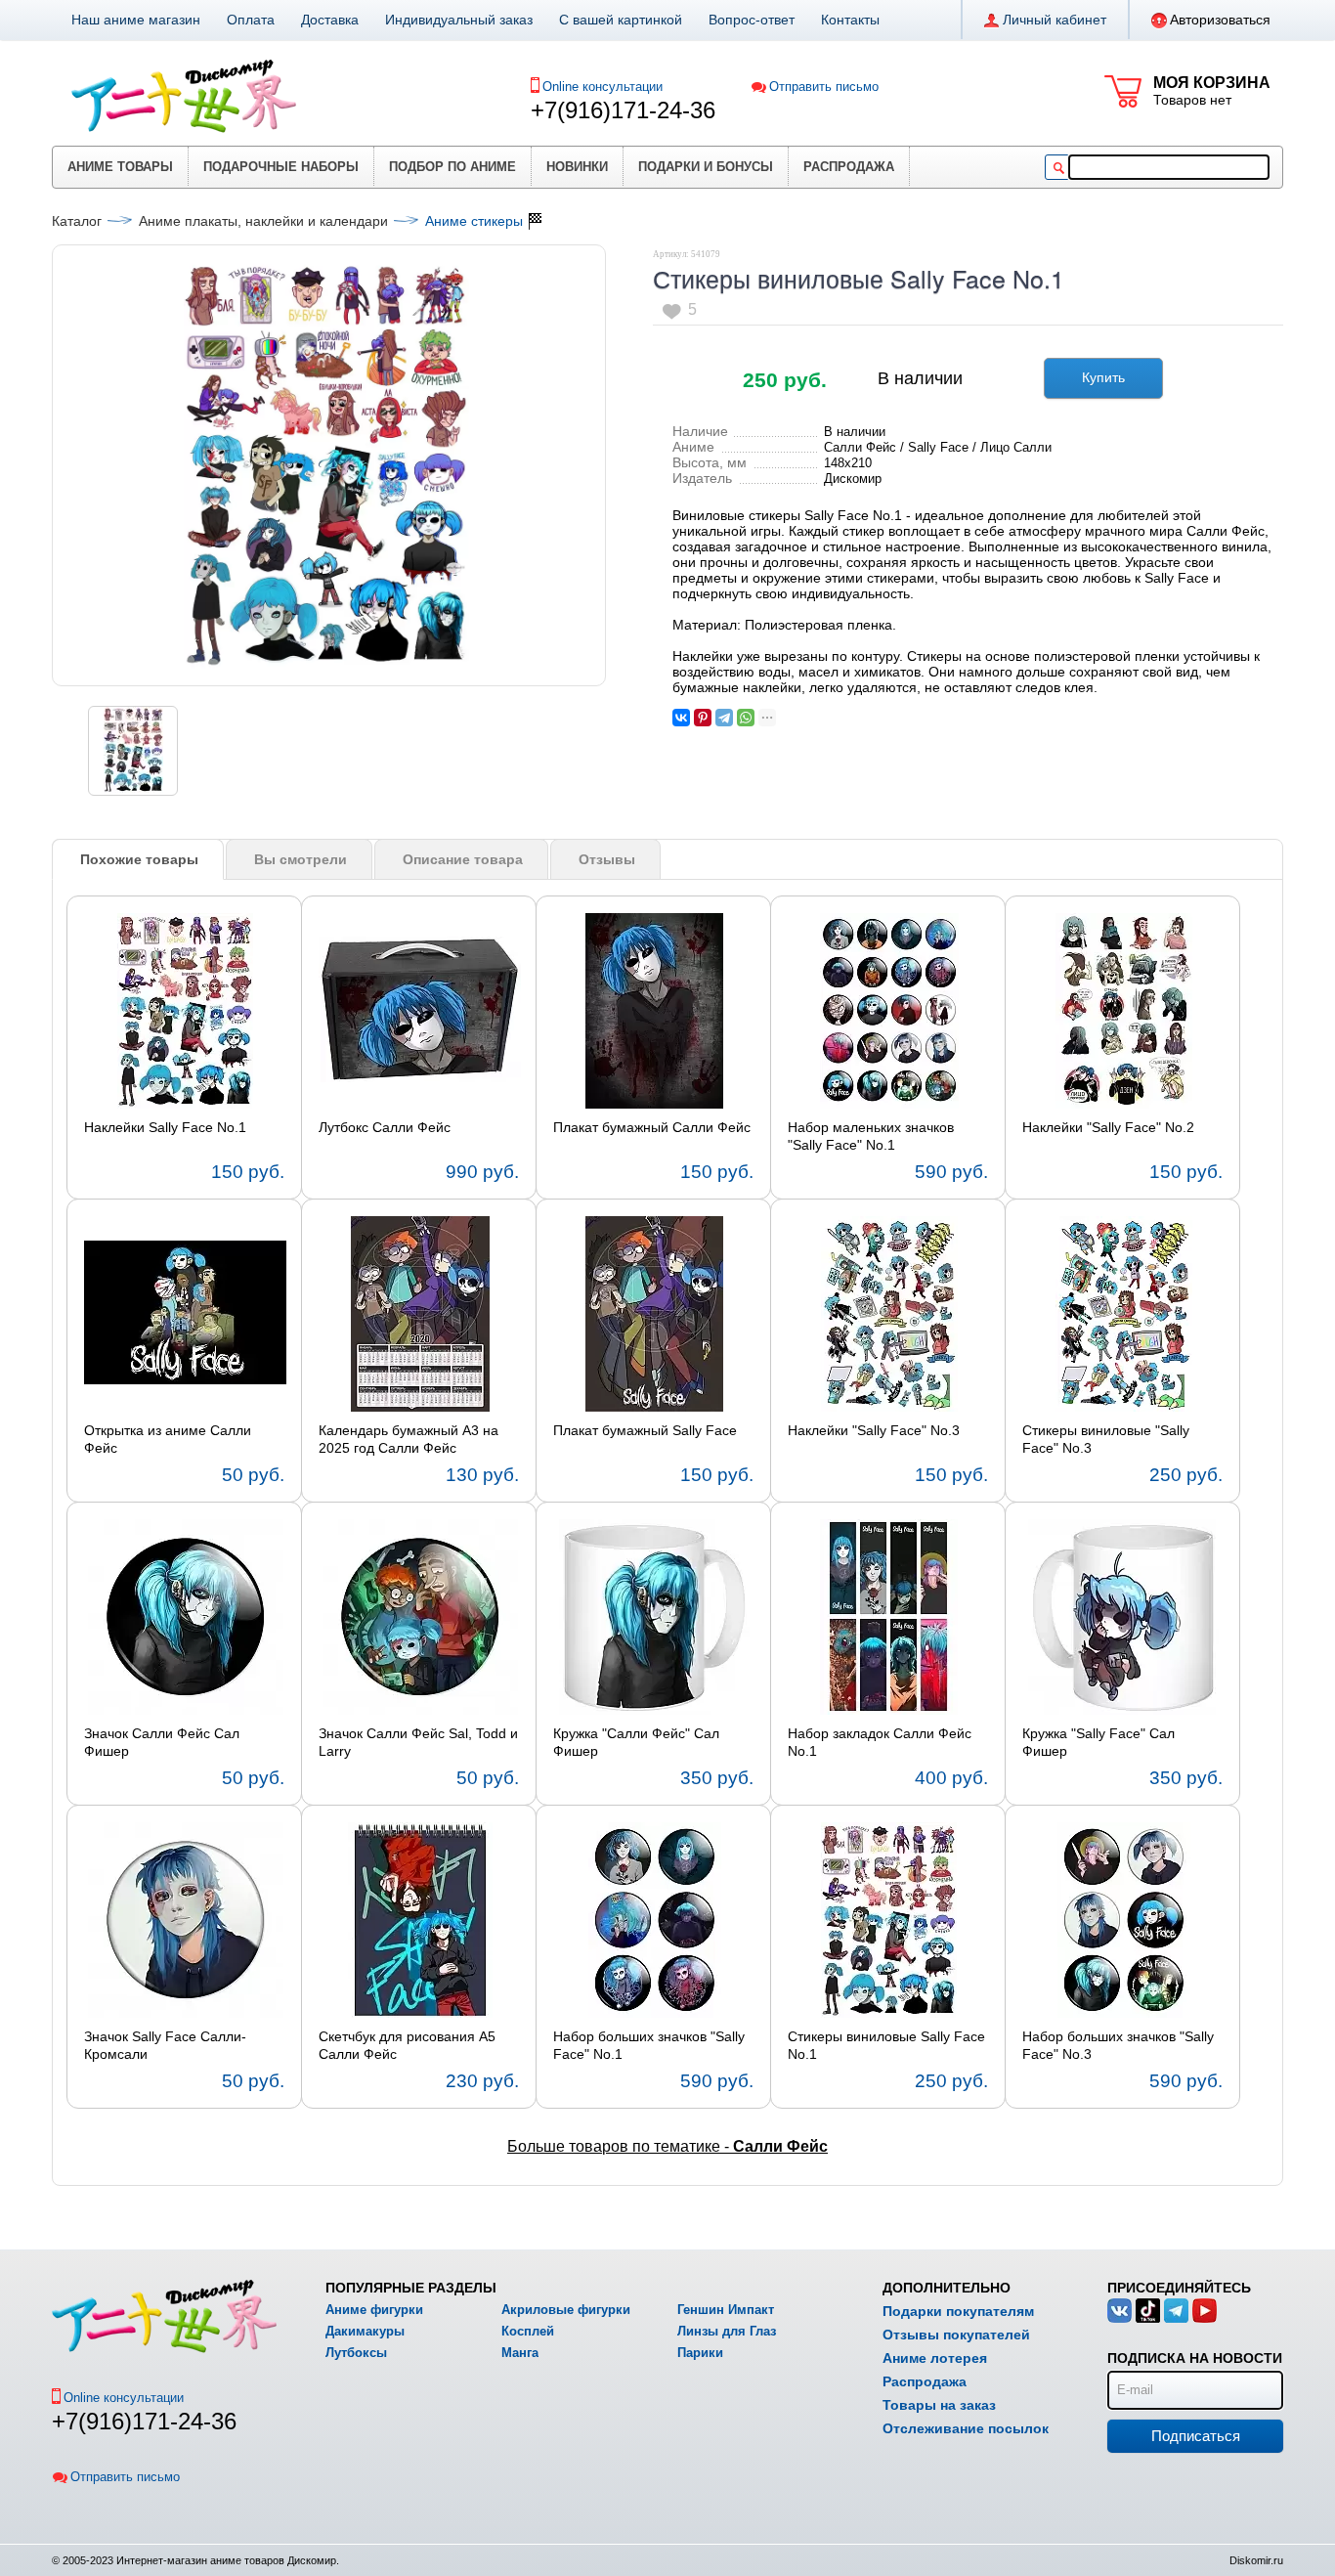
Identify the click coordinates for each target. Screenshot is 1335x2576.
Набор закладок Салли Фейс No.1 (880, 1742)
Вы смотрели (301, 859)
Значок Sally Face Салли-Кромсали (165, 2045)
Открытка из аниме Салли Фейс (168, 1439)
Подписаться (1196, 2436)
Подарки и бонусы (706, 167)
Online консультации (603, 87)
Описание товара (463, 859)
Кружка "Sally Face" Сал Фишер (1098, 1742)
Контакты (850, 20)
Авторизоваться (1220, 20)
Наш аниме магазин (136, 20)
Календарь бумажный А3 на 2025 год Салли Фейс (409, 1439)
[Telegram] (724, 718)
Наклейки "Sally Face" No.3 (874, 1430)
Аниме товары (120, 167)
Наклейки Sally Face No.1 (165, 1127)
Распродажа (849, 167)
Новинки (577, 167)
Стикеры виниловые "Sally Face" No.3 (1106, 1439)
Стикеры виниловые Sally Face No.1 (886, 2045)
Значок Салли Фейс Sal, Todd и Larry (418, 1742)
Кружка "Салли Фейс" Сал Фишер (636, 1742)
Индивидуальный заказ (459, 20)
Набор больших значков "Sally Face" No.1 (649, 2045)
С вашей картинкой (621, 20)
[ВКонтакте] (681, 718)
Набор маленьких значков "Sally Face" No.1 (871, 1136)
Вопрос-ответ (752, 20)
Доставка (330, 20)
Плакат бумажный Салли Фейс (652, 1127)
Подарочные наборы (281, 167)
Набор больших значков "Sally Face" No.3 (1118, 2045)
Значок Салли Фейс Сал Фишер (162, 1742)
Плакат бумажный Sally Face (645, 1430)
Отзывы (607, 859)
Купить (1103, 377)
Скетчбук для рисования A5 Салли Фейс (407, 2045)
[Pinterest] (703, 718)
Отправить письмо (824, 87)
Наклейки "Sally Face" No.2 (1108, 1127)
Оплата (251, 20)
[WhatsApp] (746, 718)
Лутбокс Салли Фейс (385, 1127)
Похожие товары (139, 859)
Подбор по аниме (452, 167)
